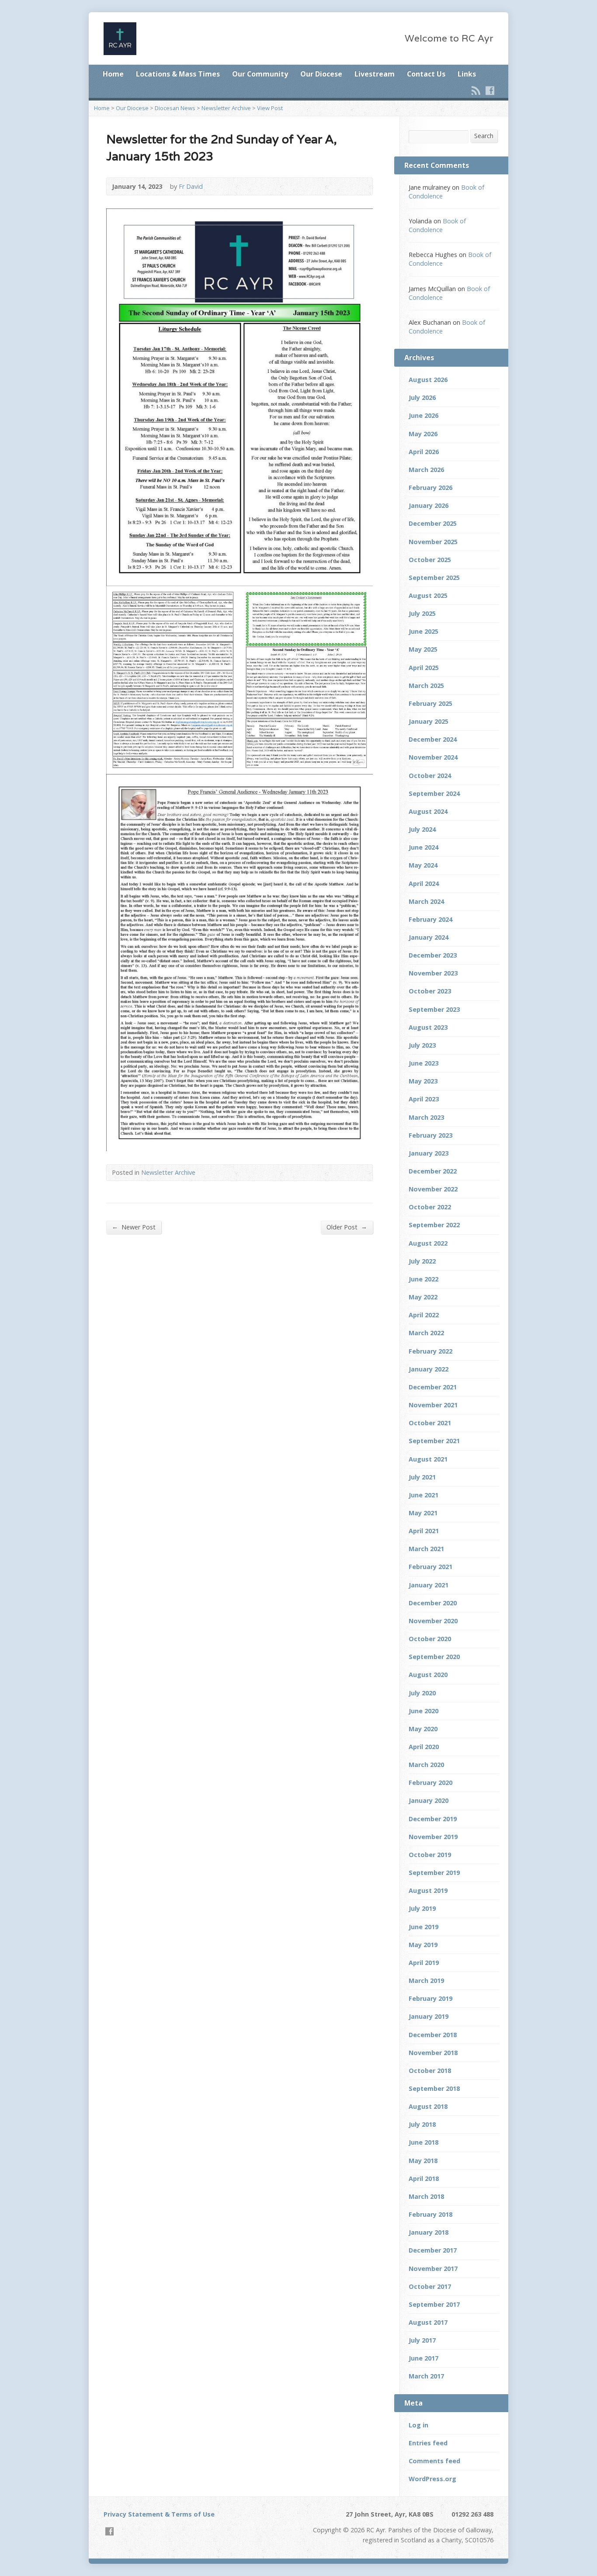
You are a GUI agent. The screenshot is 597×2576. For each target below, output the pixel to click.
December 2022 (433, 1171)
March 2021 (426, 1549)
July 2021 (422, 1477)
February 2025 (430, 703)
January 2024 (429, 937)
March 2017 (426, 2376)
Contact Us (426, 74)
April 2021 (424, 1531)
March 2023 (426, 1117)
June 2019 (423, 1927)
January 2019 (429, 2016)
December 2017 (433, 2250)
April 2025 (424, 668)
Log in (418, 2425)
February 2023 (430, 1135)
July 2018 (422, 2124)
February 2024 (430, 919)
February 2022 (430, 1351)
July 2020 (422, 1693)
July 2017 (422, 2340)
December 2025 (433, 523)
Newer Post (134, 1227)
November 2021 (433, 1405)
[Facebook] (490, 90)
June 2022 (423, 1279)
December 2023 (433, 955)
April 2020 (424, 1747)
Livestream (375, 74)
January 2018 (429, 2232)
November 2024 (433, 757)
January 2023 (429, 1153)
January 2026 (429, 505)
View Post (270, 108)
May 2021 (423, 1513)
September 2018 (434, 2088)
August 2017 (428, 2322)
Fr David (191, 186)
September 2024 (434, 793)
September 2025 (434, 578)
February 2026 (430, 488)
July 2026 (422, 398)
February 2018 (430, 2214)
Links (467, 74)
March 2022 (426, 1333)
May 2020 (423, 1729)
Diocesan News (175, 108)
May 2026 (423, 434)
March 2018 (426, 2196)
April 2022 (424, 1315)
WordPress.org (432, 2479)
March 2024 (426, 901)
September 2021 (434, 1441)
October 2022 (430, 1207)
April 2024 (424, 884)
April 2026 (424, 452)
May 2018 (423, 2161)
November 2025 (433, 542)
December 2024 (433, 739)
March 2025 (426, 686)
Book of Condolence (437, 225)
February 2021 (430, 1567)
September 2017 (434, 2304)
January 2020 (429, 1800)
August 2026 (428, 380)
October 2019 (430, 1855)
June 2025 (423, 631)
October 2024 (430, 776)
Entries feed (428, 2443)
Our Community (260, 74)
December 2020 (433, 1603)
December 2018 (433, 2035)
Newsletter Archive (226, 108)
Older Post (347, 1227)
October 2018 (430, 2071)
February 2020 (430, 1783)
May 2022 (423, 1297)
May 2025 (423, 649)
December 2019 (433, 1819)
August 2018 (428, 2106)
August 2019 (428, 1890)
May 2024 (423, 865)
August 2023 (428, 1027)
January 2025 (429, 721)
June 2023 (423, 1063)
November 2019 (433, 1837)
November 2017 (433, 2269)
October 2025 (430, 560)
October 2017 (430, 2286)
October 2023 (430, 991)
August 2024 (428, 811)
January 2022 (429, 1369)
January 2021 (429, 1585)
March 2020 (426, 1765)
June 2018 (423, 2142)
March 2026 (426, 470)
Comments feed (434, 2461)
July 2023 (422, 1045)
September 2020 (434, 1657)
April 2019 (424, 1963)
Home (113, 74)
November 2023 (433, 973)
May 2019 (423, 1945)
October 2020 (430, 1639)
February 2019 (430, 1998)
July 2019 (422, 1908)
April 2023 (424, 1099)
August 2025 (428, 595)
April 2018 (424, 2178)
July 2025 (422, 613)
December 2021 (433, 1387)
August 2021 (428, 1459)
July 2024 (422, 829)
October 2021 (430, 1423)
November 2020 (433, 1621)
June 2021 (423, 1495)
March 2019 (426, 1981)
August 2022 (428, 1243)
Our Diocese (321, 74)
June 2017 (423, 2358)
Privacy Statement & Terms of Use (159, 2514)
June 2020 (423, 1711)
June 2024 (423, 847)
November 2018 (433, 2053)
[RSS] (476, 90)
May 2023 (423, 1081)
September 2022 (434, 1225)
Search (484, 136)
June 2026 (423, 415)
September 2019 (434, 1873)
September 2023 (434, 1009)
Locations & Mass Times (178, 74)
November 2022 (433, 1189)
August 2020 (428, 1675)
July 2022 (422, 1261)
